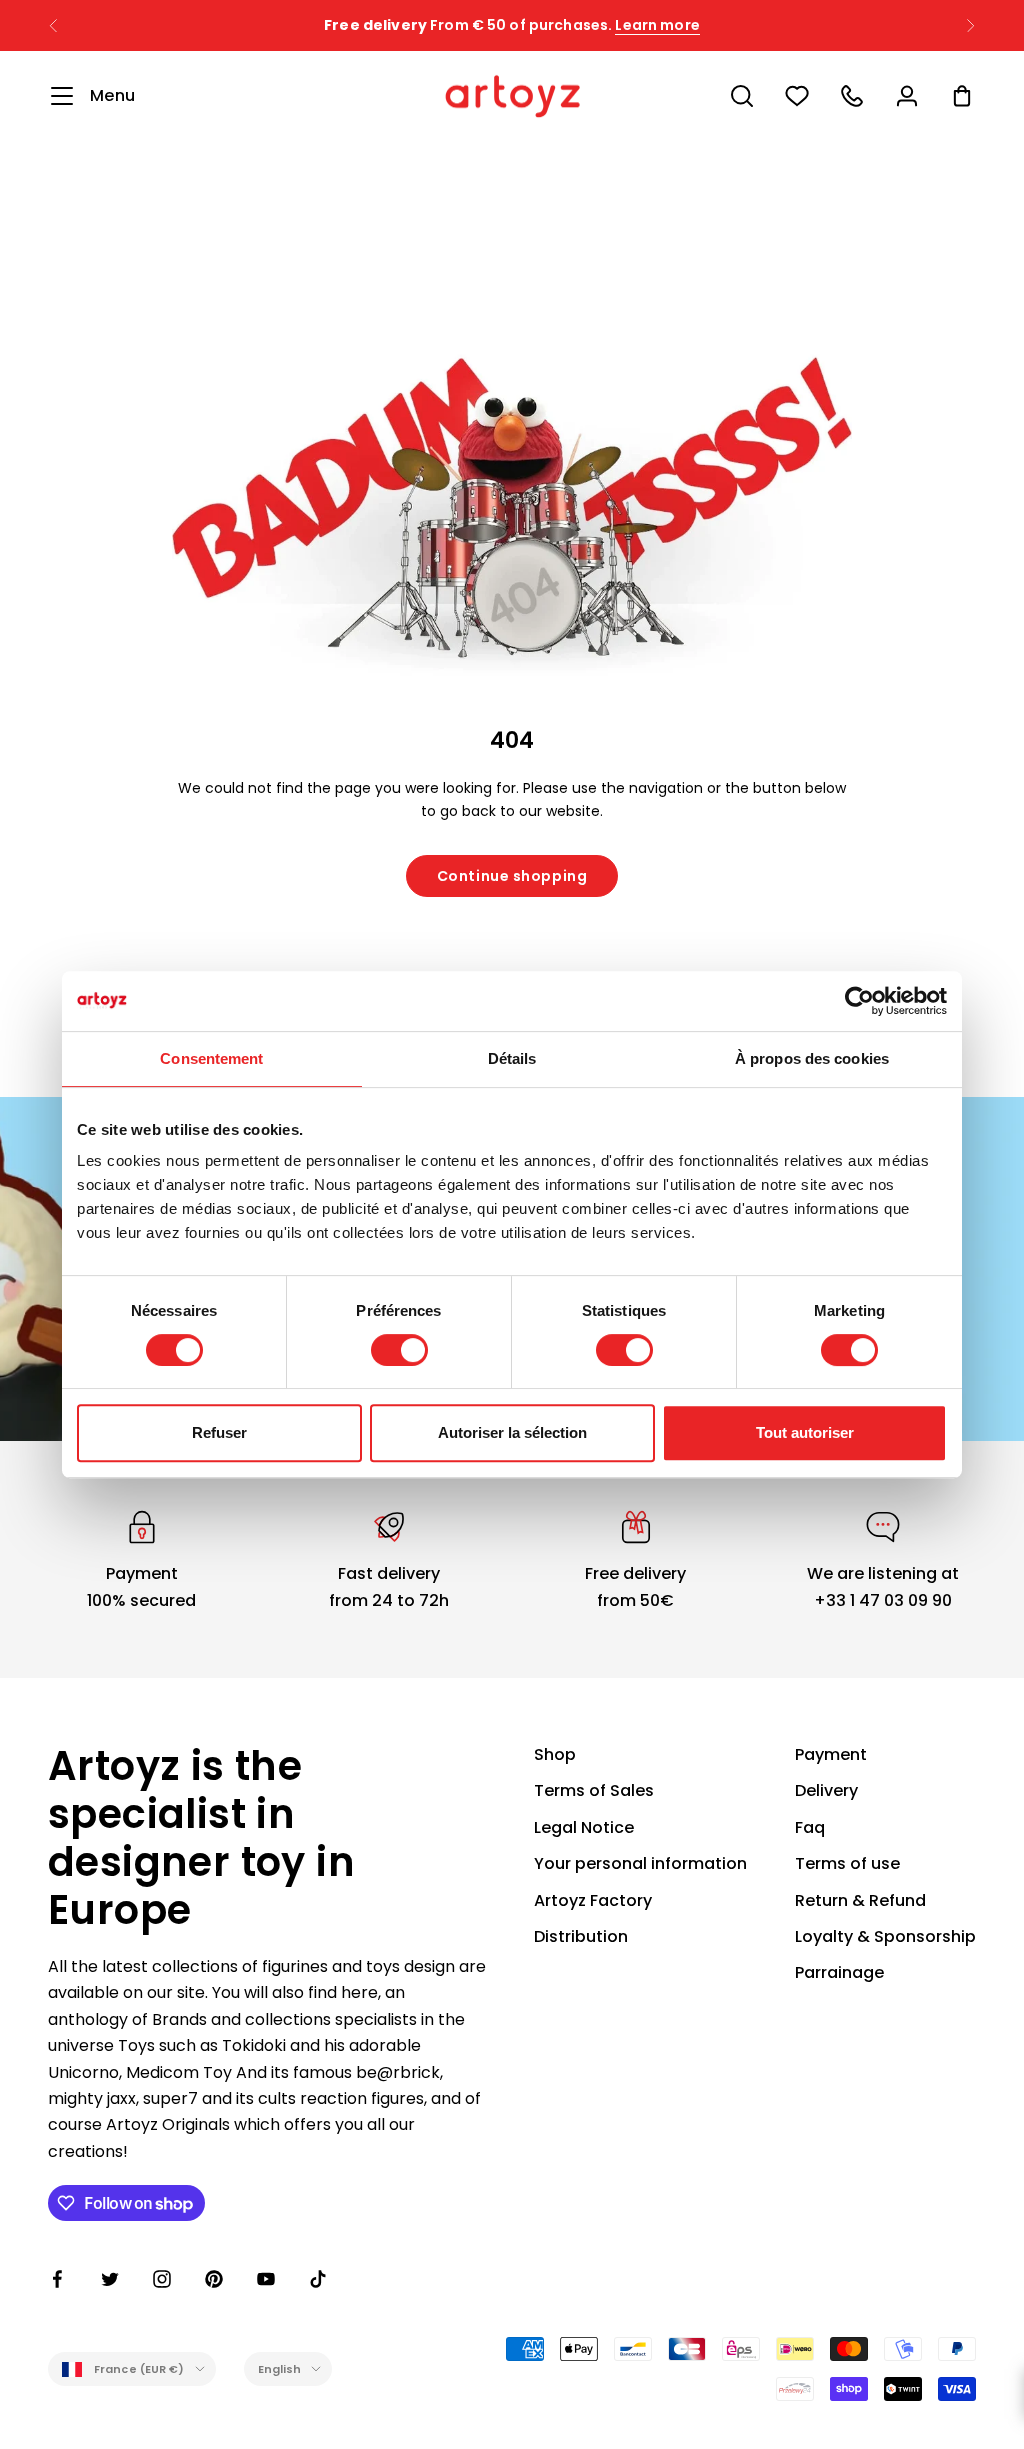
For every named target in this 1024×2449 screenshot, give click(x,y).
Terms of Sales (594, 1790)
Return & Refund (860, 1900)
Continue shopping (512, 876)
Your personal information (640, 1863)
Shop (555, 1754)
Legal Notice (584, 1827)
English (280, 2369)
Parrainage (839, 1972)
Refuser (219, 1432)
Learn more (657, 25)
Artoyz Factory (593, 1900)
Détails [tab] (512, 1058)
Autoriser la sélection (512, 1432)
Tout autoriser (805, 1432)
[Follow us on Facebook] (58, 2279)
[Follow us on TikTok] (318, 2279)
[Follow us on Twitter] (110, 2279)
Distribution (581, 1936)
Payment (831, 1754)
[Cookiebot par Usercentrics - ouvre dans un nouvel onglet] (859, 1001)
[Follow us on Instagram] (162, 2279)
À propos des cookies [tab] (812, 1058)
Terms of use (847, 1863)
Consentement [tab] (211, 1058)
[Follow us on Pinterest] (214, 2279)
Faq (810, 1827)
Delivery (826, 1790)
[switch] (399, 1350)
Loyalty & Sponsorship (885, 1936)
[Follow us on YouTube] (266, 2279)
